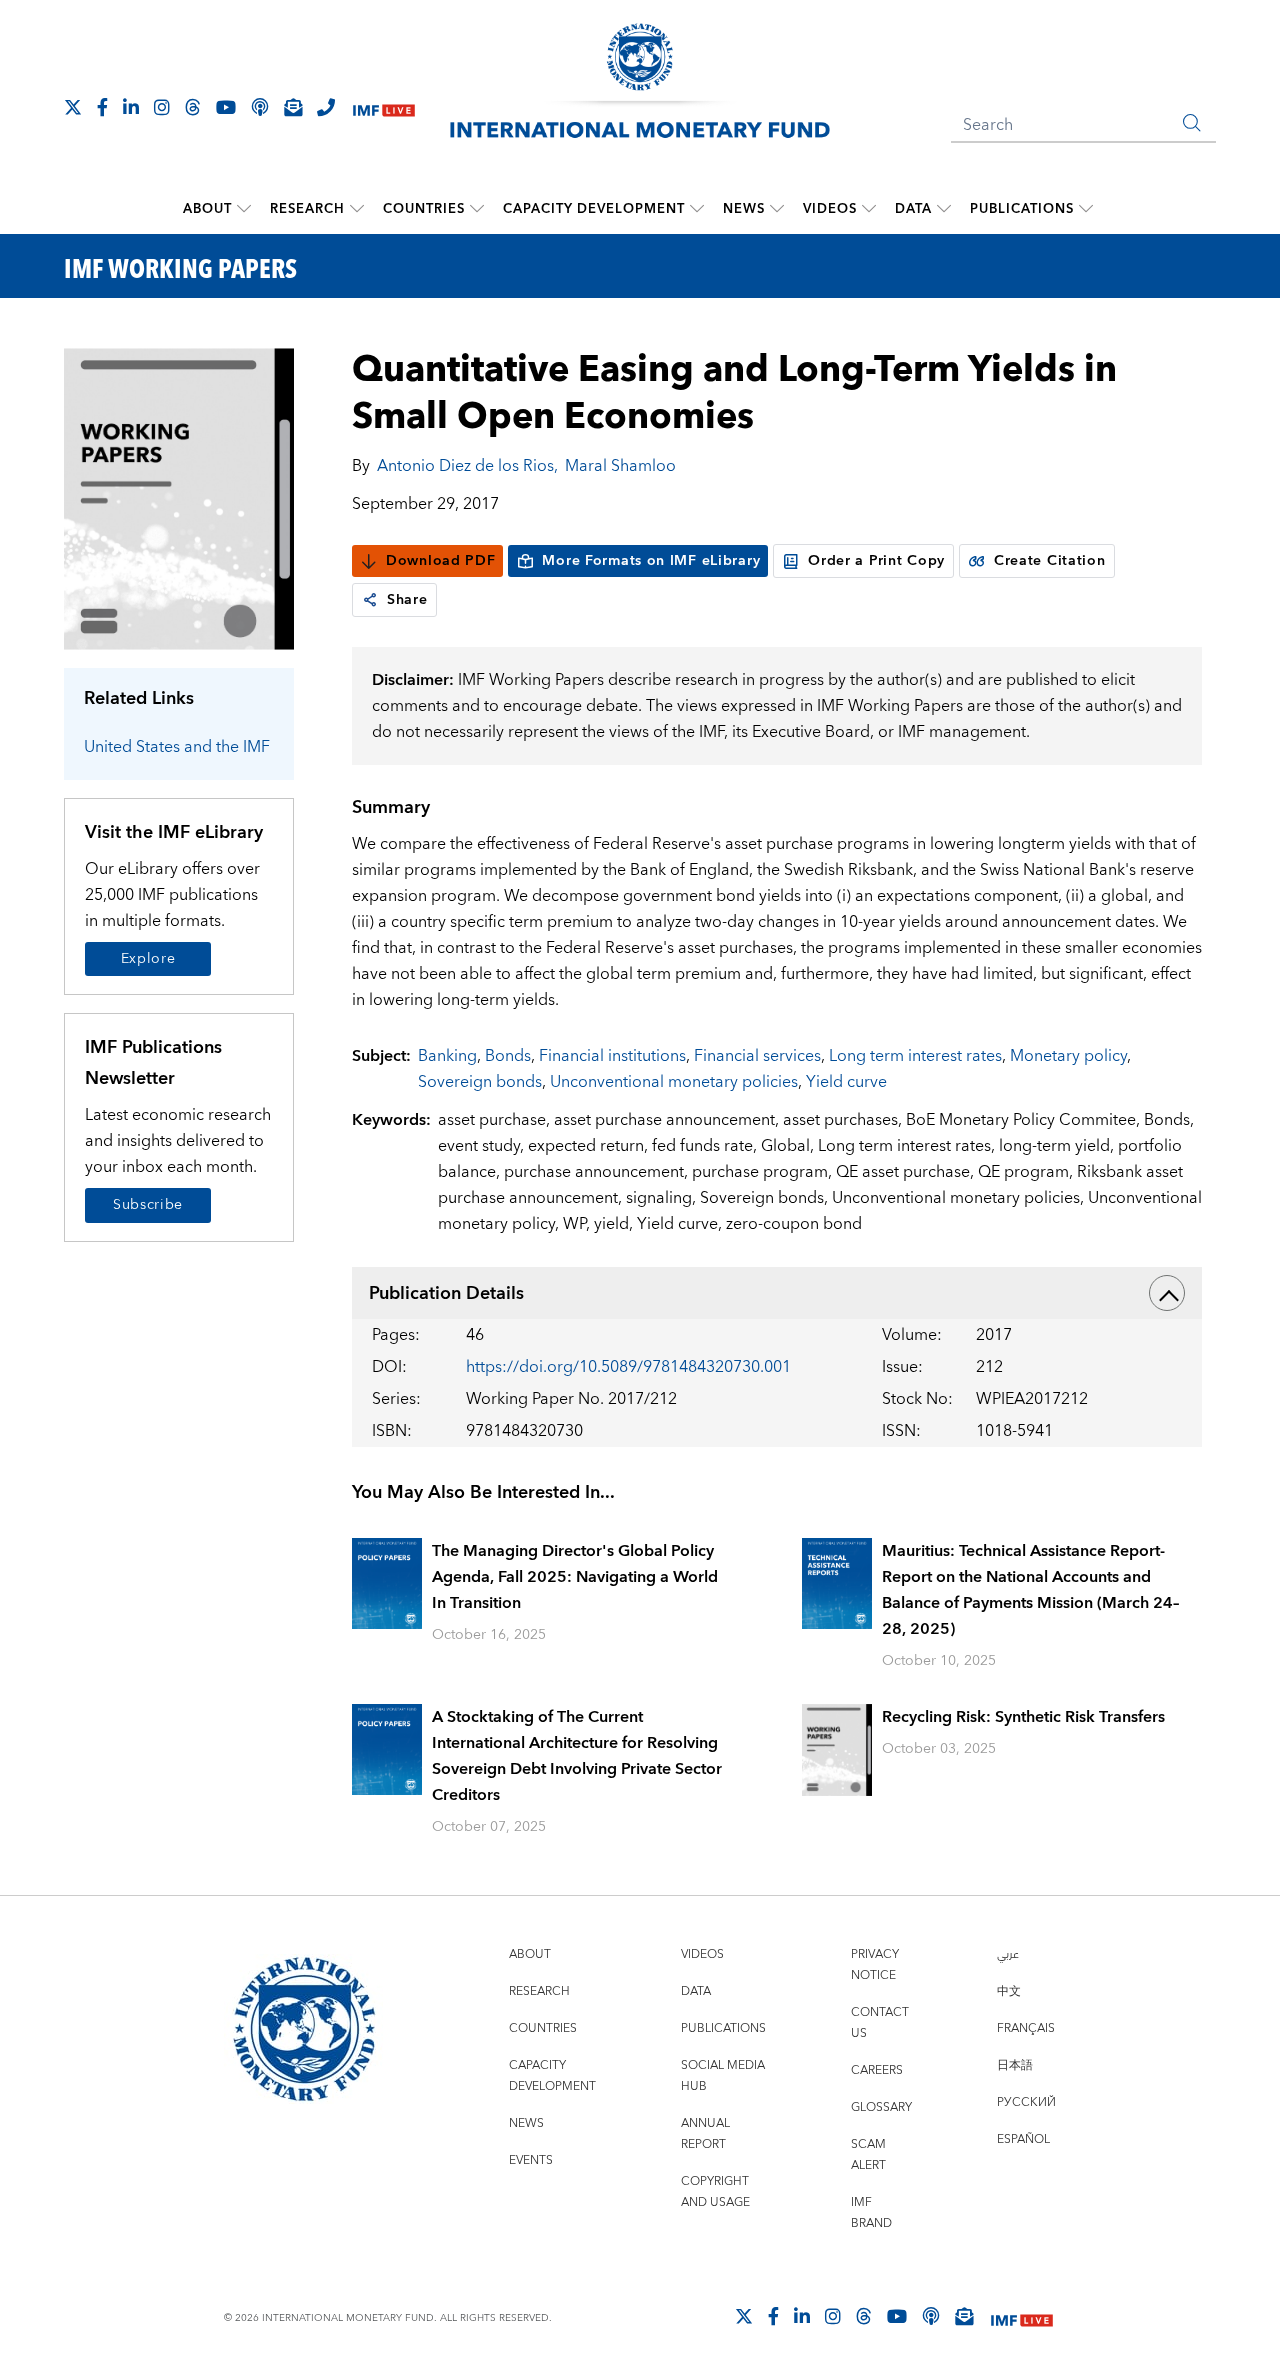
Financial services (757, 1056)
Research (307, 209)
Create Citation (1050, 561)
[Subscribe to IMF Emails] (293, 107)
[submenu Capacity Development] (697, 209)
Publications (1022, 209)
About (207, 209)
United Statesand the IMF (177, 747)
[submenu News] (777, 209)
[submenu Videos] (869, 209)
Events (531, 2160)
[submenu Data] (944, 209)
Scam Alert (868, 2155)
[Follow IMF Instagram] (162, 107)
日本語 (1015, 2065)
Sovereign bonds (480, 1082)
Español (1023, 2139)
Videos (830, 209)
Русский (1026, 2102)
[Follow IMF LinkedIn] (131, 107)
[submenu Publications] (1086, 209)
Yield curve (846, 1082)
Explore (148, 959)
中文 (1009, 1991)
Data (913, 209)
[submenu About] (244, 209)
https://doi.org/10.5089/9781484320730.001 (628, 1367)
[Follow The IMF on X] (73, 107)
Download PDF (440, 561)
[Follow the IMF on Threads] (193, 107)
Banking (447, 1056)
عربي (1008, 1954)
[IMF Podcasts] (931, 2316)
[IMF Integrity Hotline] (326, 107)
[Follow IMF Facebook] (102, 107)
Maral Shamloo (620, 466)
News (744, 209)
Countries (424, 209)
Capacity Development (594, 209)
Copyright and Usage (715, 2192)
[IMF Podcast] (260, 107)
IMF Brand (871, 2213)
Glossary (881, 2107)
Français (1026, 2028)
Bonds (508, 1056)
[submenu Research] (357, 209)
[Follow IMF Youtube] (226, 107)
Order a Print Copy (876, 561)
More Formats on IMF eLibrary (651, 561)
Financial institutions (612, 1056)
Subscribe (148, 1205)
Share (407, 600)
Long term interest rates (915, 1056)
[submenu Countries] (477, 209)
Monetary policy (1068, 1056)
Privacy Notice (875, 1965)
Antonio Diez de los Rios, (467, 466)
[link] (370, 600)
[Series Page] (179, 497)
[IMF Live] (384, 108)
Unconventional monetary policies (674, 1082)
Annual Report (705, 2134)
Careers (877, 2070)
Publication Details (446, 1293)
